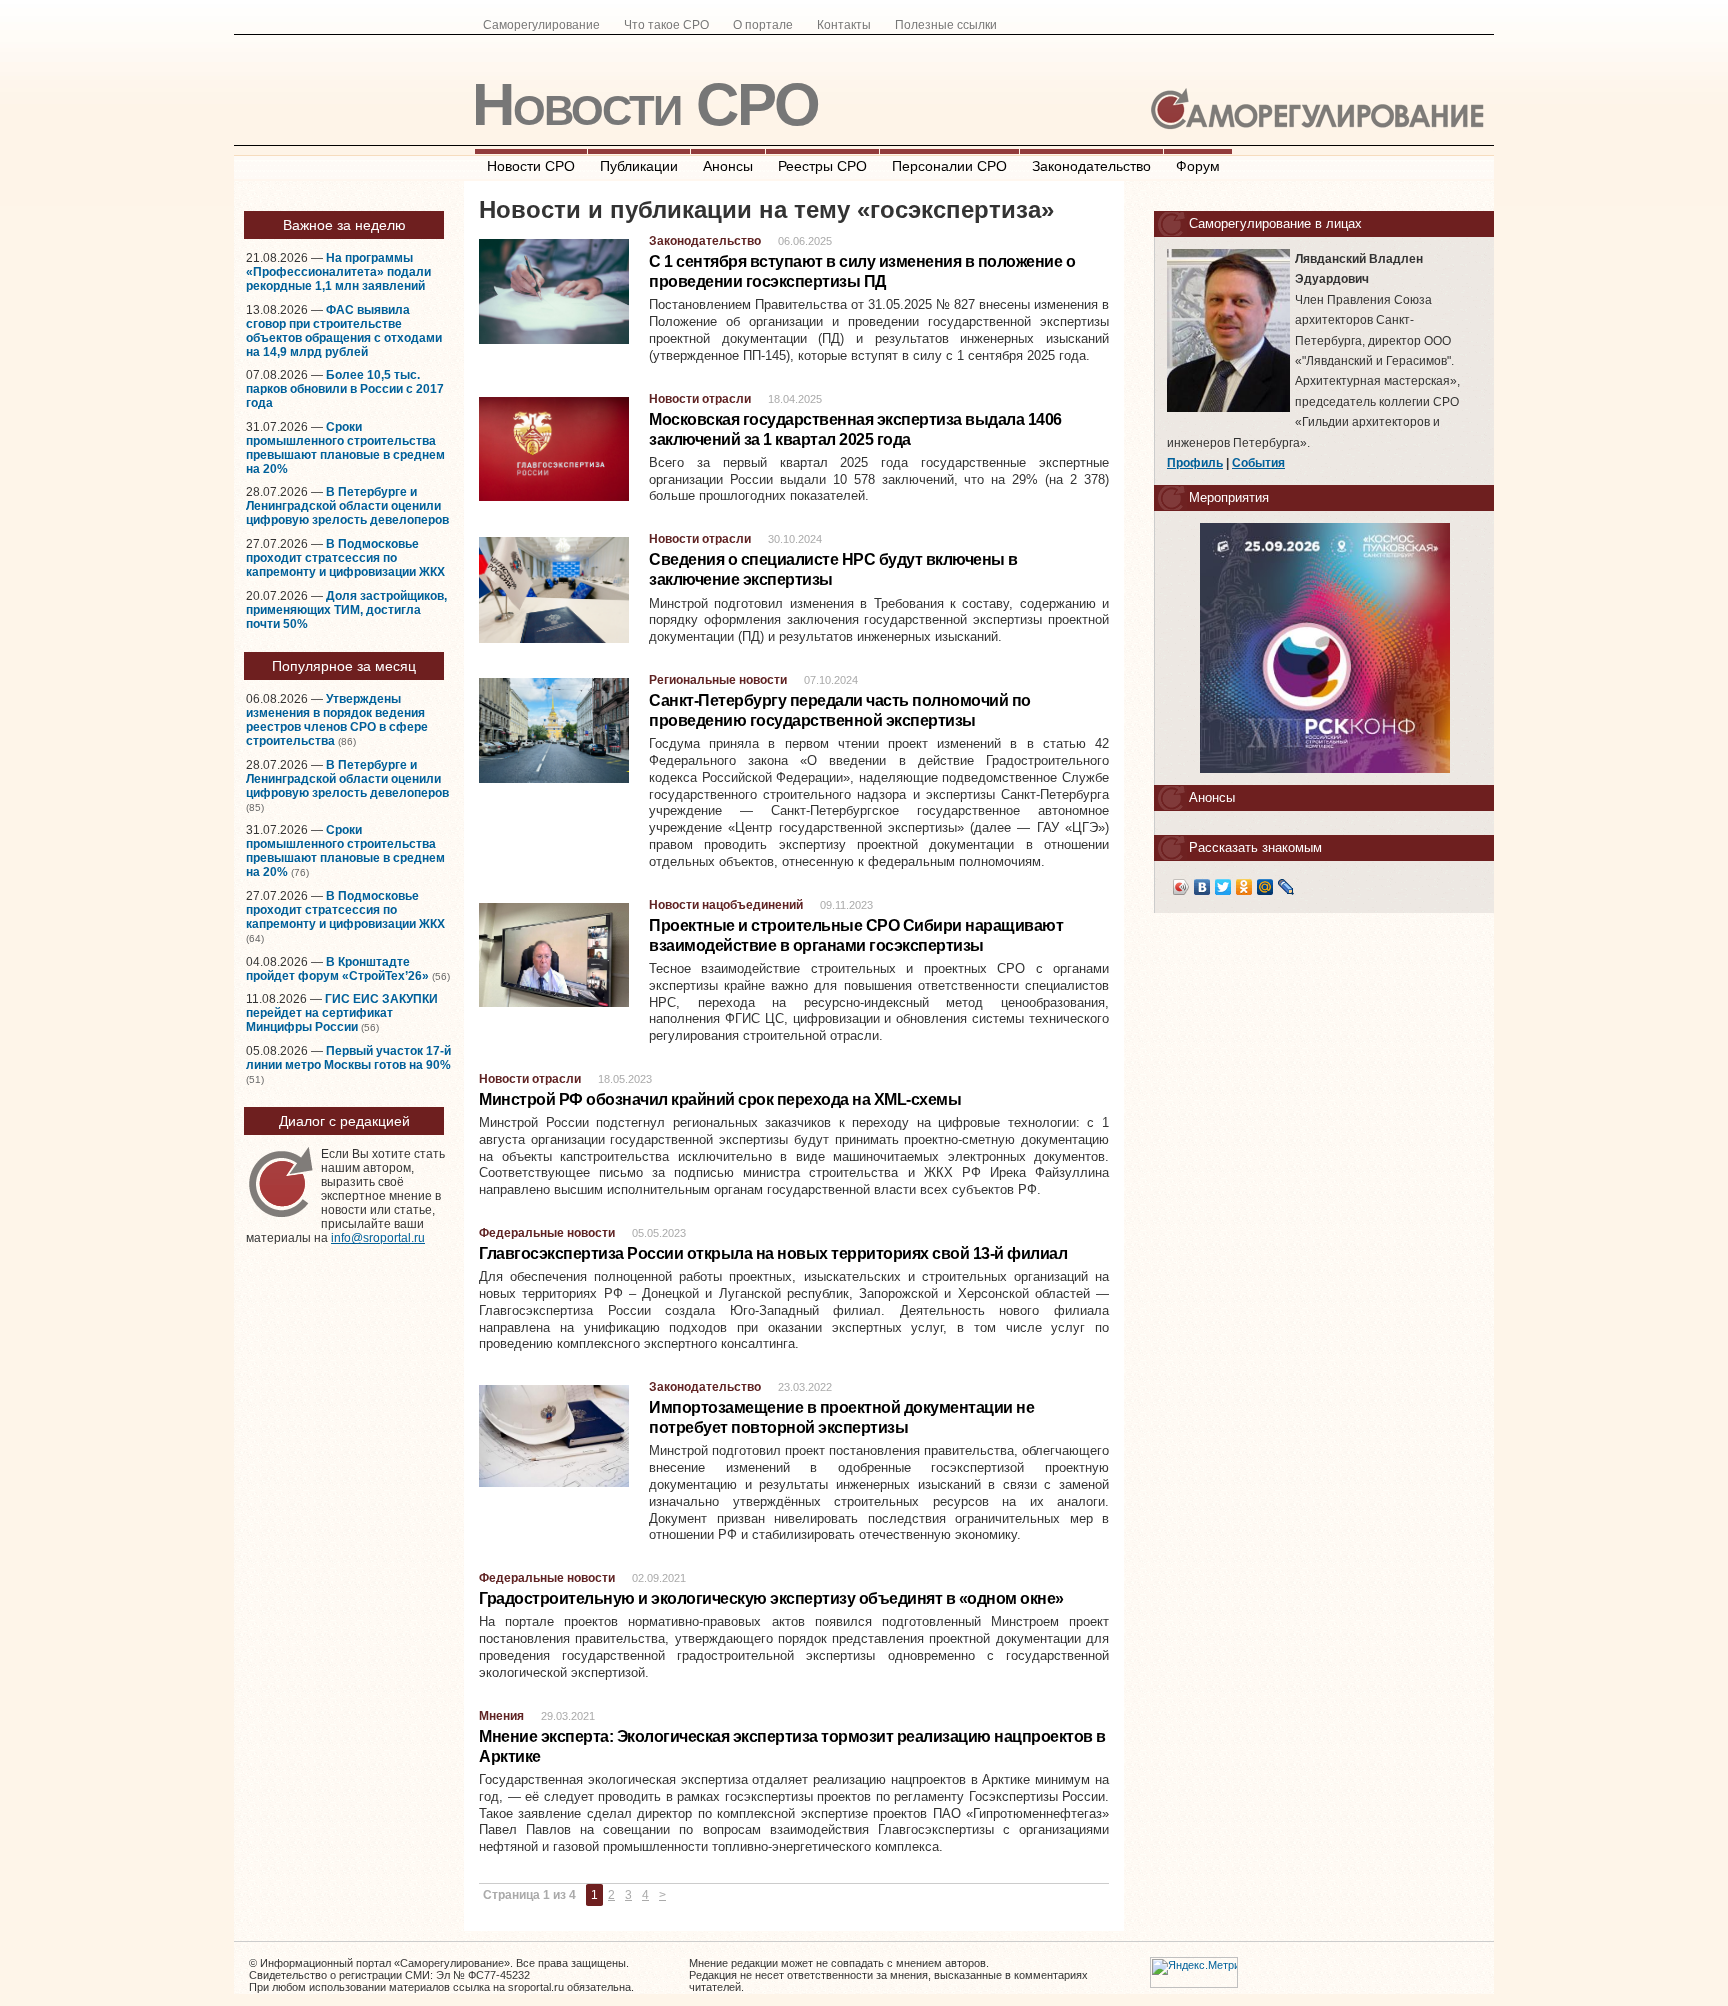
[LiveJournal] (1286, 887)
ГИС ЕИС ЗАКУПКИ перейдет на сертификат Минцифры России (342, 1013)
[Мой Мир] (1265, 887)
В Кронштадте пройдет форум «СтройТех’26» (337, 969)
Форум (1198, 166)
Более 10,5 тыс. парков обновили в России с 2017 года (345, 389)
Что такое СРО (666, 25)
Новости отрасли (700, 399)
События (1258, 463)
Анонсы (728, 166)
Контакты (844, 25)
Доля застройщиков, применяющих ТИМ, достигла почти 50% (346, 610)
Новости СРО (645, 104)
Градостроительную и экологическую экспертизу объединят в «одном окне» (771, 1598)
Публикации (639, 166)
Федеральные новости (547, 1233)
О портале (763, 25)
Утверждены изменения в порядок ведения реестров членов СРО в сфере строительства (337, 720)
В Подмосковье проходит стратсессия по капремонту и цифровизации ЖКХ (345, 558)
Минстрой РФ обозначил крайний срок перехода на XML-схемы (720, 1099)
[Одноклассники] (1244, 887)
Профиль (1195, 463)
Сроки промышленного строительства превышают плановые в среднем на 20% (345, 448)
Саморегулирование (541, 25)
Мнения (501, 1716)
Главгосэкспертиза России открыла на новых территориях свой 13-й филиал (773, 1253)
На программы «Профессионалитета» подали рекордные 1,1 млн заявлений (338, 272)
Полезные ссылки (946, 25)
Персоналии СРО (949, 166)
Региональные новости (718, 680)
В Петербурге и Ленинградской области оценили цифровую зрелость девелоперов (347, 506)
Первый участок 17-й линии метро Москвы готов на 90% (348, 1058)
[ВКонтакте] (1202, 887)
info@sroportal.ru (378, 1238)
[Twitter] (1223, 887)
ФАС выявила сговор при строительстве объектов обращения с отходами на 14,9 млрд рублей (344, 331)
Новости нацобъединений (726, 905)
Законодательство (1091, 166)
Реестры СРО (822, 166)
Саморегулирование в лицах (1275, 223)
